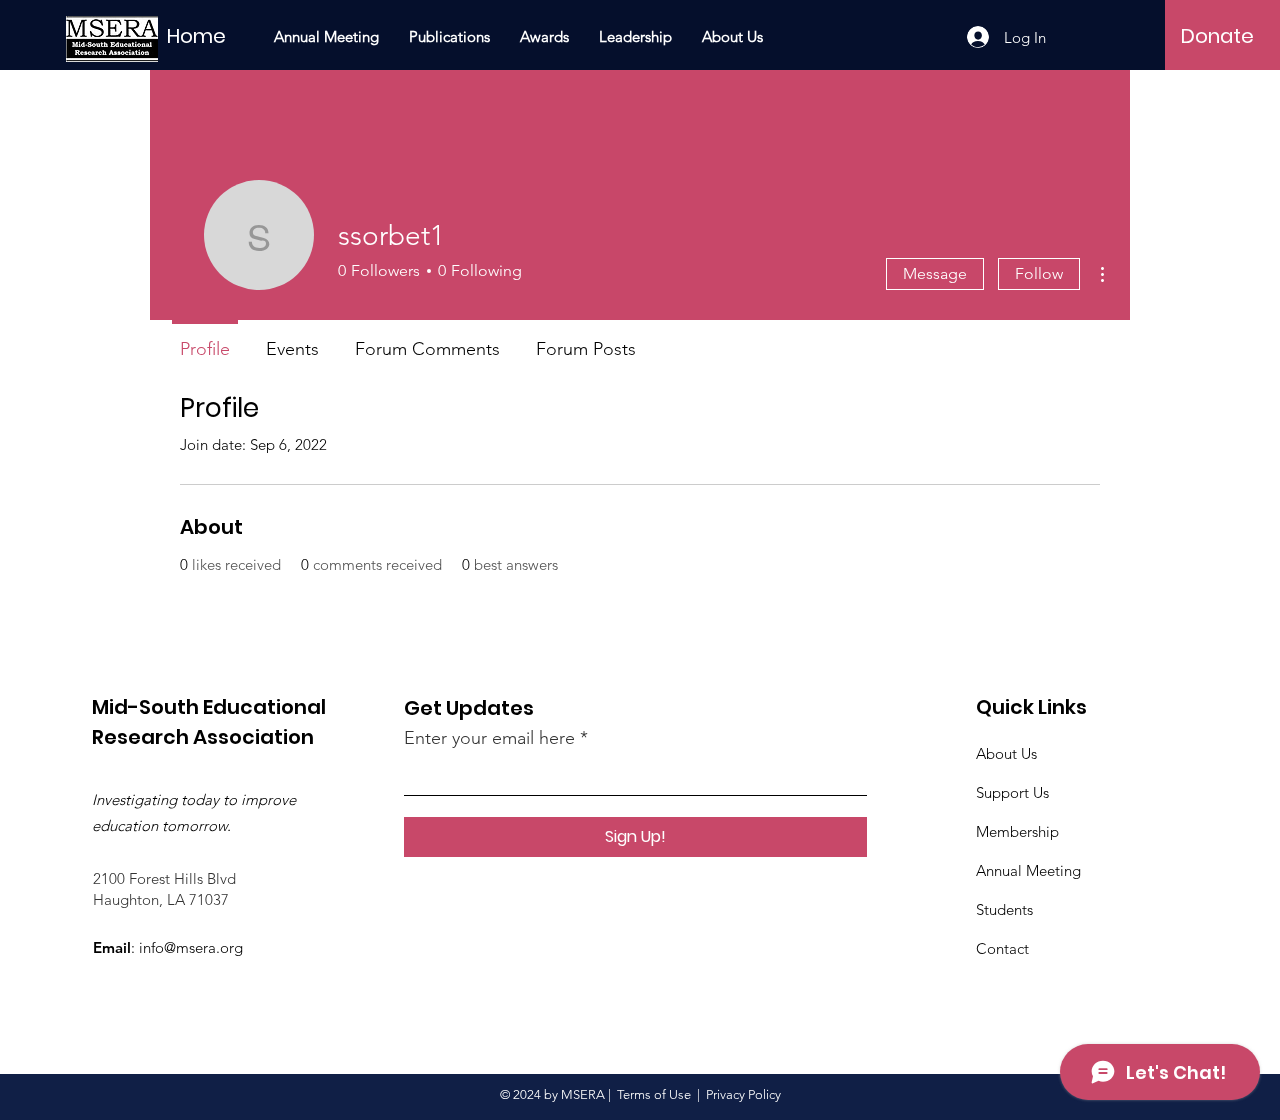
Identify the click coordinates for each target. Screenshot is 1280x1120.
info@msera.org (191, 947)
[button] (449, 37)
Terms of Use (654, 1094)
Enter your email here (489, 738)
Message (935, 273)
